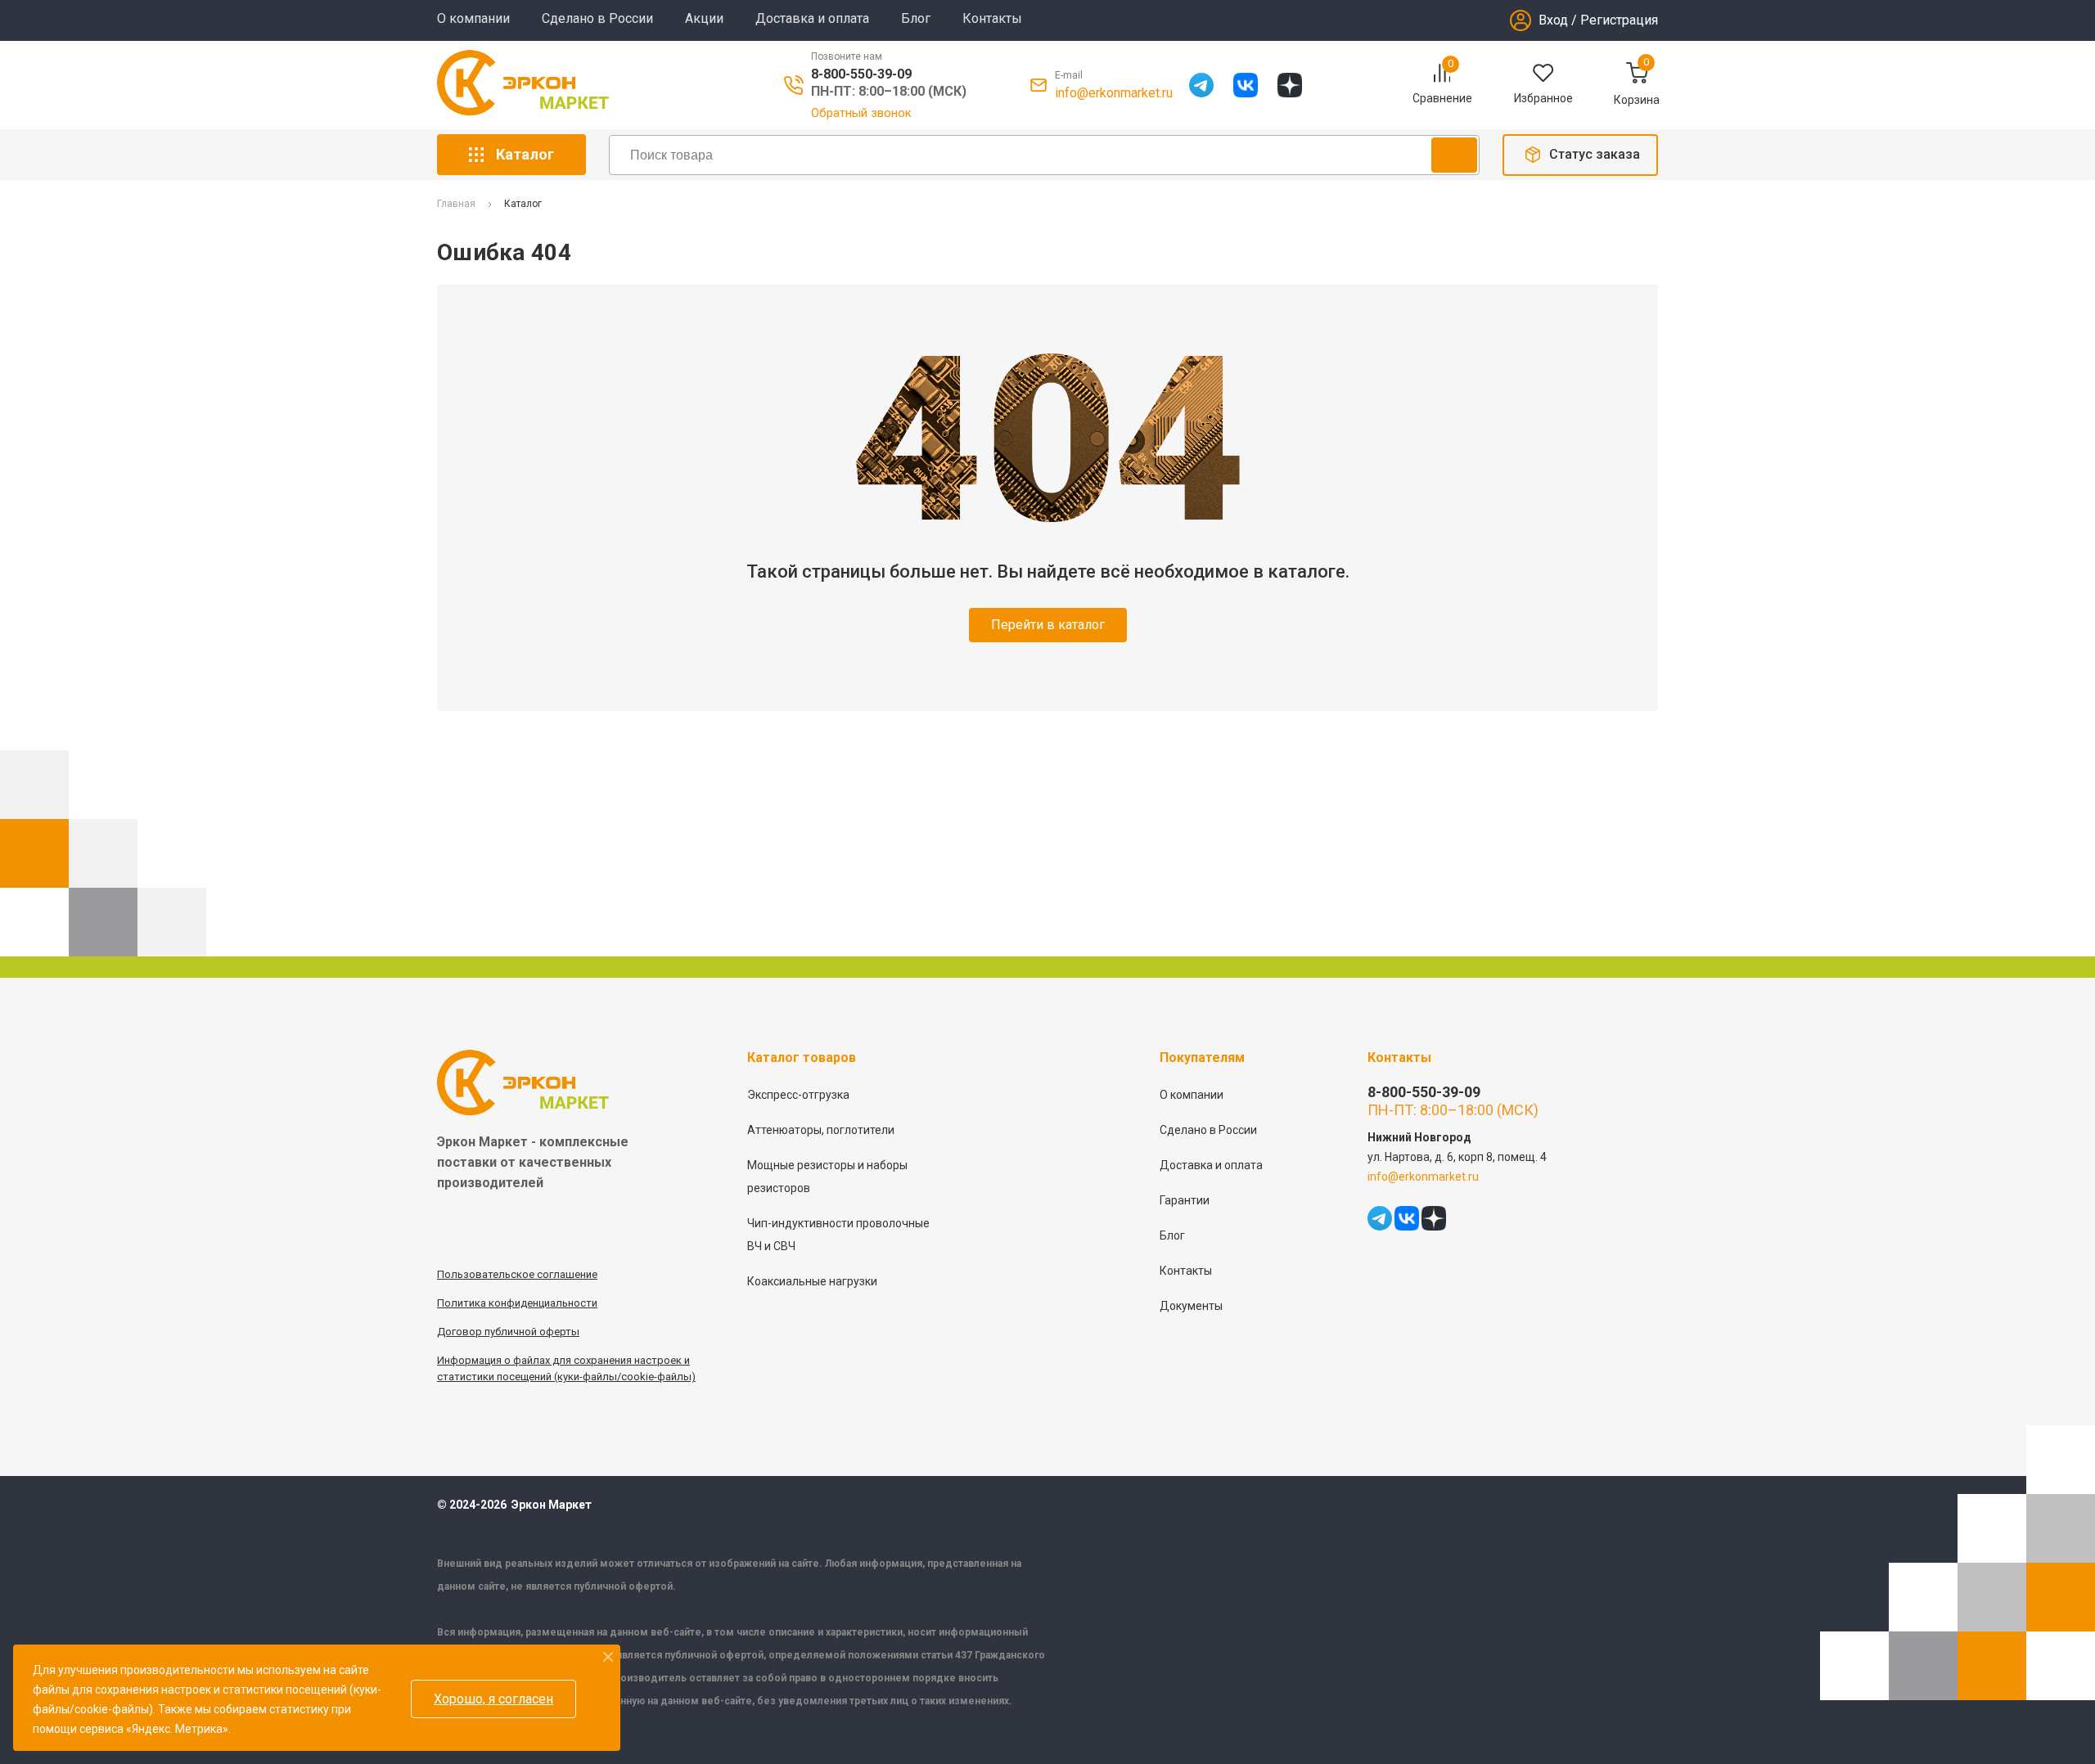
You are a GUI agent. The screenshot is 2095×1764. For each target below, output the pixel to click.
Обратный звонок (861, 113)
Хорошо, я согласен (493, 1699)
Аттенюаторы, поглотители (821, 1130)
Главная (456, 204)
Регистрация (1619, 20)
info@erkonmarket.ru (1114, 93)
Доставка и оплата (812, 18)
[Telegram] (1201, 85)
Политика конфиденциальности (517, 1303)
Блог (916, 18)
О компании (473, 18)
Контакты (992, 18)
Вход (1553, 20)
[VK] (1246, 85)
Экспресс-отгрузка (798, 1095)
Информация (471, 1360)
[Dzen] (1290, 85)
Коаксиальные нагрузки (812, 1281)
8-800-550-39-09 (861, 74)
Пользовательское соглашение (517, 1274)
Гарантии (1185, 1200)
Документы (1191, 1306)
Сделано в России (597, 18)
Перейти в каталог (1048, 625)
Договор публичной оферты (508, 1332)
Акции (704, 18)
